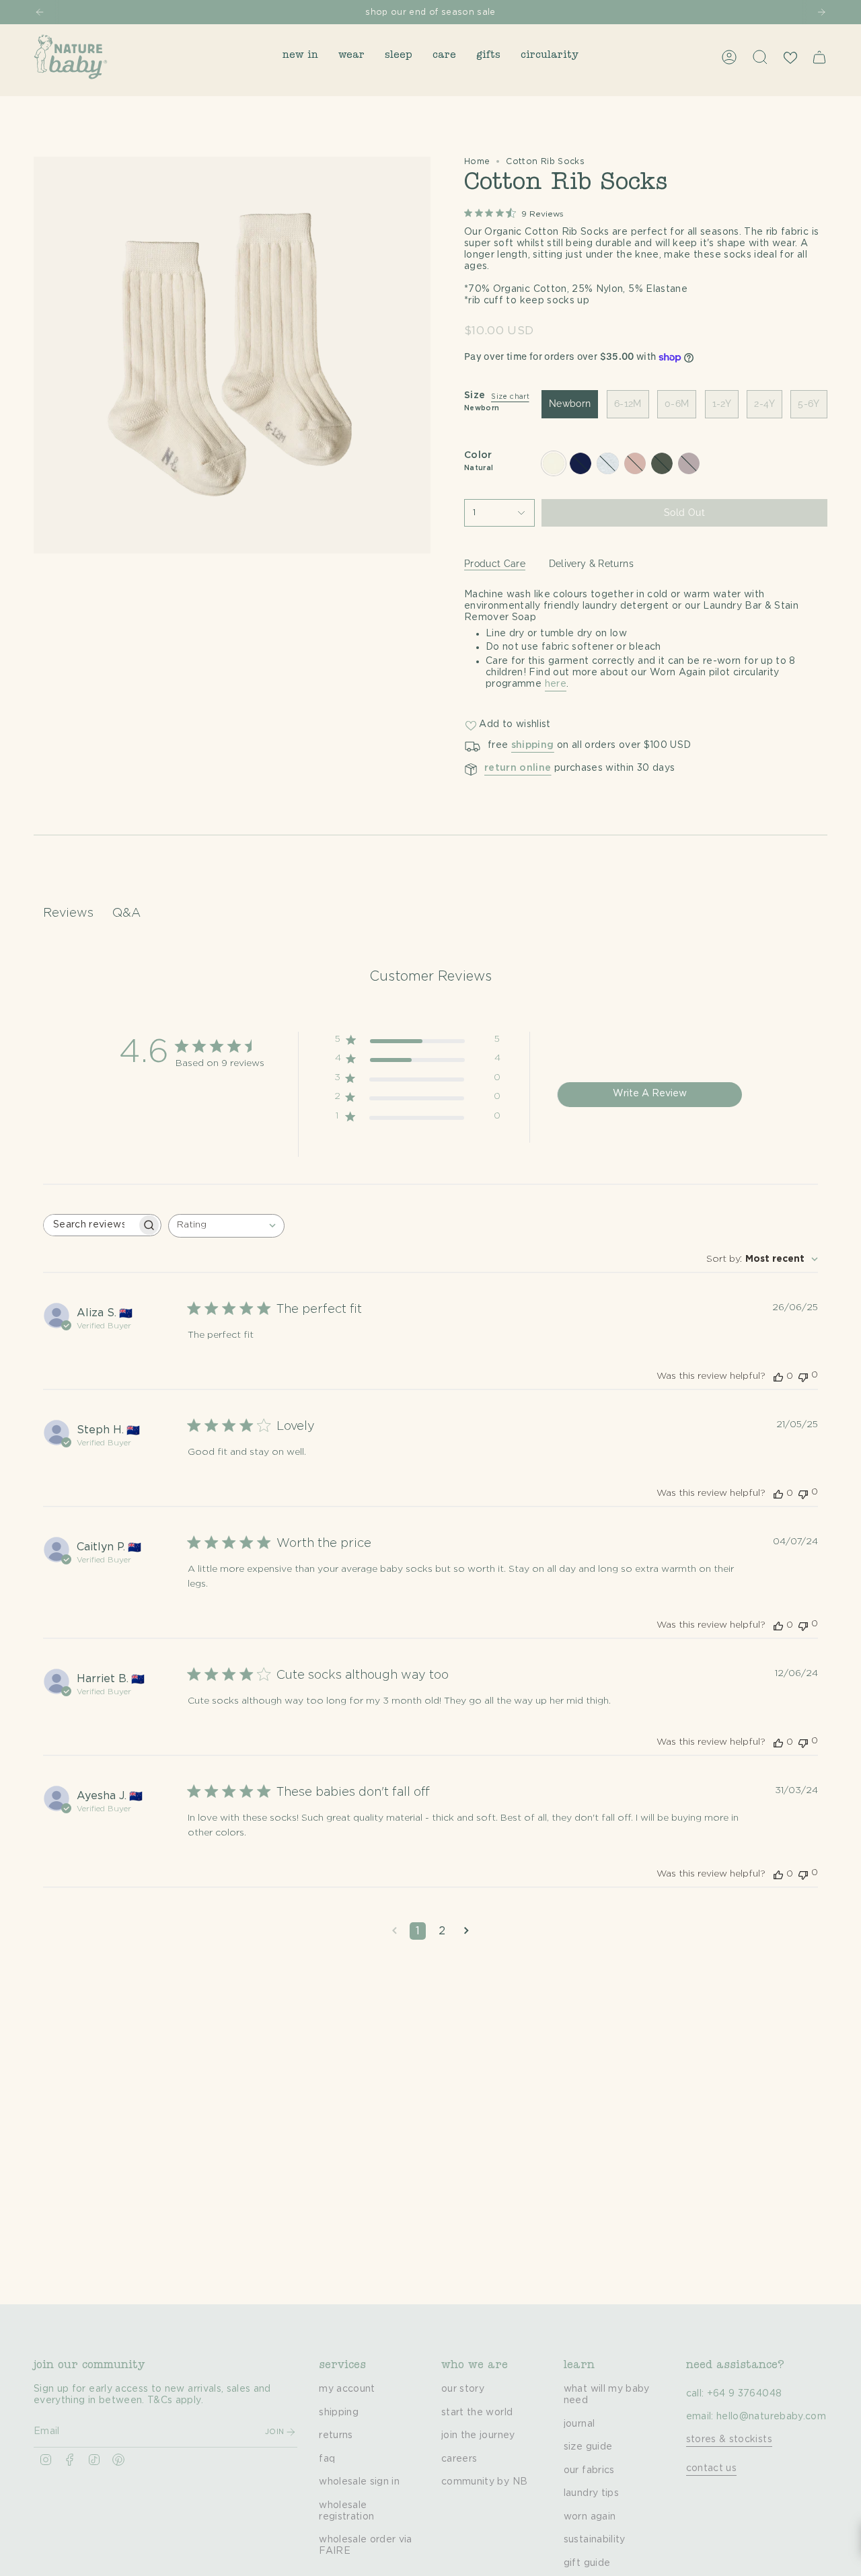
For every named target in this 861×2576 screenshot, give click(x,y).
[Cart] (819, 57)
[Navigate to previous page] (395, 1931)
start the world (477, 2413)
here (556, 684)
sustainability (595, 2540)
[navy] (581, 463)
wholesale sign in (359, 2482)
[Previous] (40, 12)
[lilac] (689, 463)
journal (579, 2424)
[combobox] (226, 1226)
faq (327, 2459)
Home (477, 161)
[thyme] (662, 463)
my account (347, 2389)
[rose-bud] (635, 463)
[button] (300, 57)
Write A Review (650, 1094)
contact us (712, 2468)
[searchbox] (90, 1225)
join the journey (478, 2435)
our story (463, 2389)
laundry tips (591, 2493)
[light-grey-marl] (607, 463)
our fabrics (589, 2470)
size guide (588, 2447)
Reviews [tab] (68, 913)
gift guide (587, 2563)
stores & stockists (729, 2439)
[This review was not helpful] (803, 1376)
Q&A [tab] (126, 913)
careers (459, 2459)
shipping (339, 2413)
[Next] (821, 12)
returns (336, 2435)
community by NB (484, 2482)
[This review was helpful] (778, 1376)
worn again (590, 2517)
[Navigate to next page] (466, 1931)
